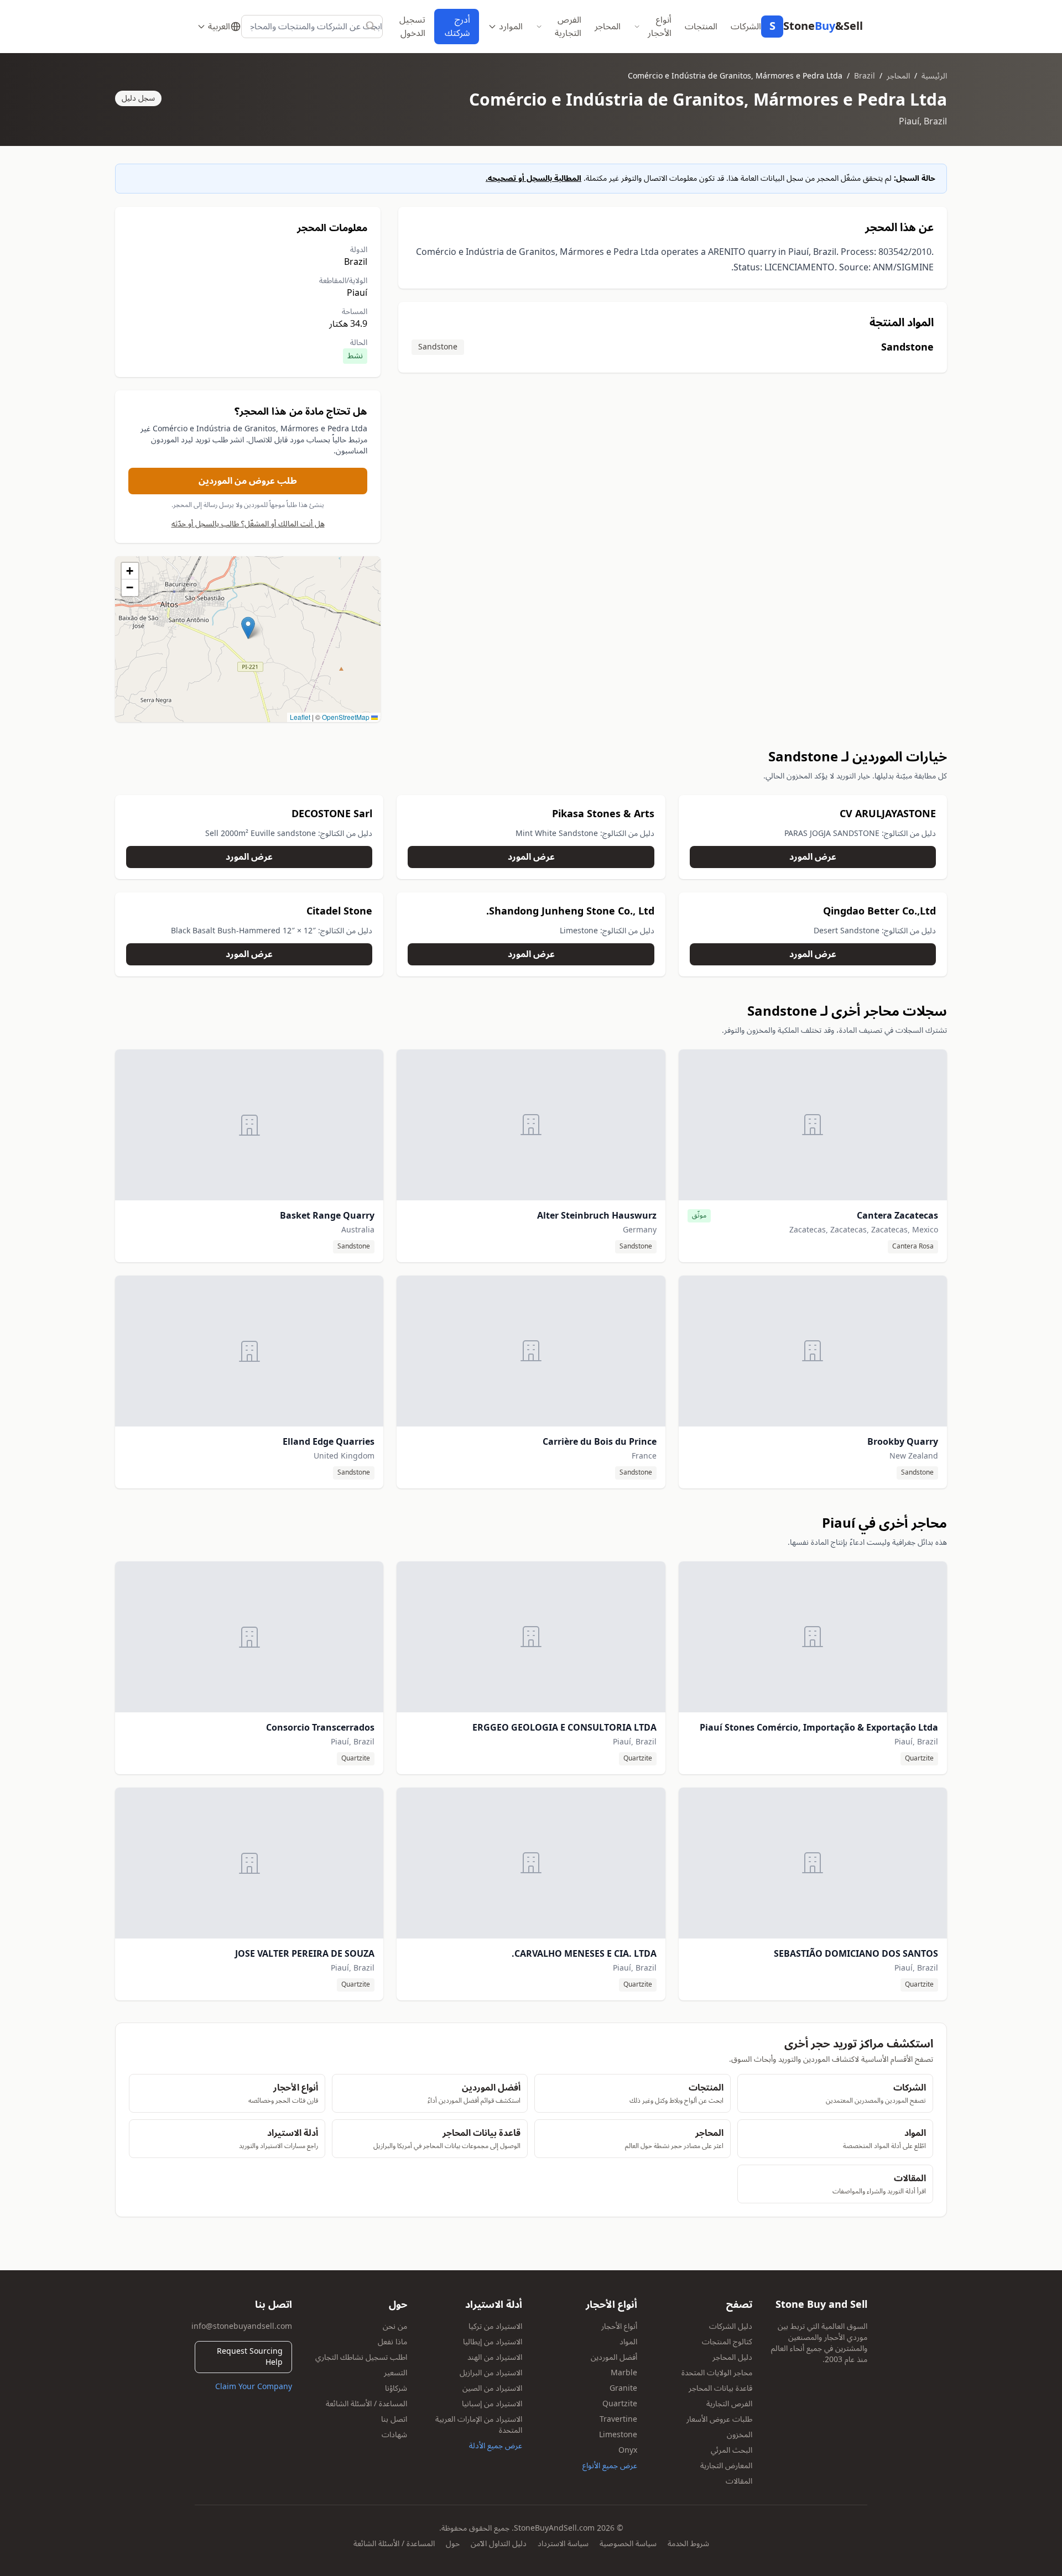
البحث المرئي (732, 2450)
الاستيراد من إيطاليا (493, 2342)
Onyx (628, 2450)
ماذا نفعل (392, 2342)
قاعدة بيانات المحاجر (720, 2388)
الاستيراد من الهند (495, 2357)
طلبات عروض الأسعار (719, 2419)
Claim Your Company (254, 2387)
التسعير (395, 2373)
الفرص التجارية (568, 27)
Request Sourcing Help (250, 2357)
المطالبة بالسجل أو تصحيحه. (533, 178)
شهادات (394, 2435)
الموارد (511, 27)
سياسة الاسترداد (563, 2544)
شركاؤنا (396, 2388)
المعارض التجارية (726, 2466)
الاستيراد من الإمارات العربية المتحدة (479, 2425)
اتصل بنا (394, 2419)
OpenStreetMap (346, 717)
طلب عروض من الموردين (248, 481)
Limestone (618, 2435)
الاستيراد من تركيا (495, 2326)
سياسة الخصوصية (628, 2544)
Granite (623, 2388)
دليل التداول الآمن (499, 2544)
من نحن (395, 2326)
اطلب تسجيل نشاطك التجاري (361, 2357)
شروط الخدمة (688, 2544)
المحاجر (608, 27)
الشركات (746, 27)
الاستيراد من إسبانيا (492, 2404)
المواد (628, 2342)
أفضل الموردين (614, 2357)
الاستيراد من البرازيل (491, 2373)
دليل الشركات (731, 2326)
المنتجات (701, 27)
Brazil (865, 76)
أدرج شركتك (457, 27)
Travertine (618, 2419)
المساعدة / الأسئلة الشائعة (366, 2404)
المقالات (739, 2481)
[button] (248, 628)
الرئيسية (934, 76)
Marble (624, 2373)
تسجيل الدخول (412, 27)
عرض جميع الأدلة (496, 2446)
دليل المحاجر (732, 2357)
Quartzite (620, 2404)
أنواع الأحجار (660, 27)
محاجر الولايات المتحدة (717, 2373)
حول (453, 2544)
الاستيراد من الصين (492, 2388)
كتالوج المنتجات (727, 2342)
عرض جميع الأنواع (610, 2466)
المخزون (740, 2435)
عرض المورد (813, 857)
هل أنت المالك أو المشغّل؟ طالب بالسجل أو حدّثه (248, 524)
